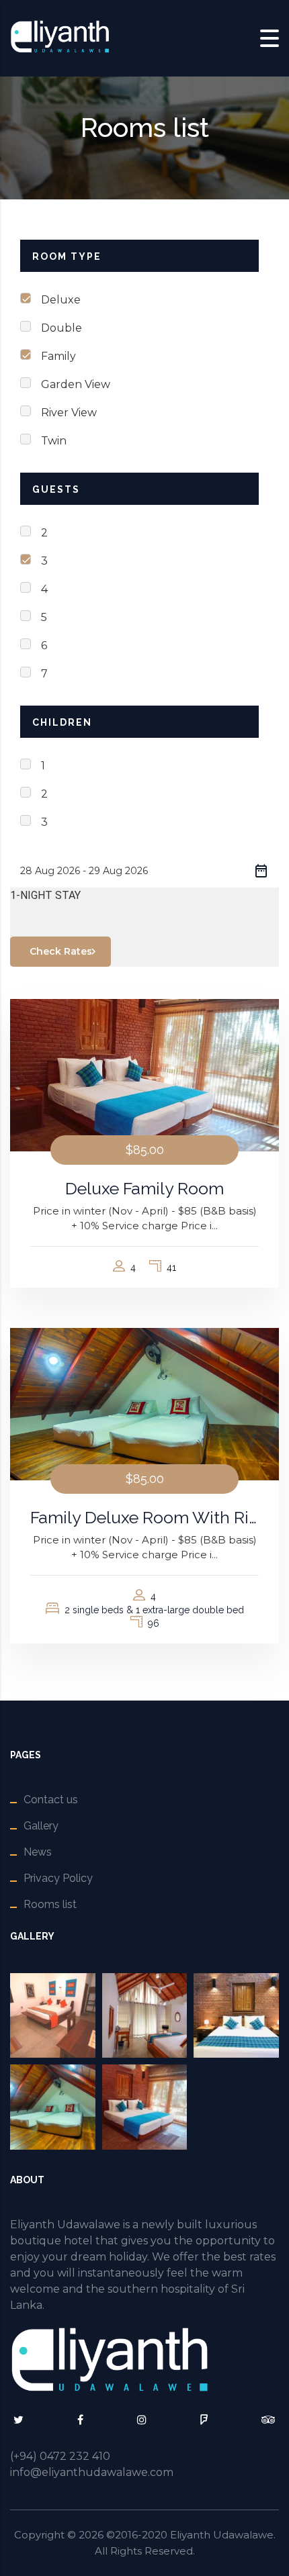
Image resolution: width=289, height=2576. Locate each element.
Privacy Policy (58, 1878)
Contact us (51, 1800)
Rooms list (50, 1904)
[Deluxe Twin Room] (236, 2016)
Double (61, 328)
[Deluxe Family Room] (145, 2107)
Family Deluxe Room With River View (144, 1517)
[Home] (60, 37)
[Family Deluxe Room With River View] (53, 2107)
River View (69, 413)
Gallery (41, 1826)
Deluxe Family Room (144, 1188)
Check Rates (61, 951)
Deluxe (61, 300)
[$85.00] (144, 1074)
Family (58, 356)
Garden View (76, 384)
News (38, 1852)
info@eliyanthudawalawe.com (92, 2472)
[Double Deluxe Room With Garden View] (53, 2016)
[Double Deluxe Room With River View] (145, 2016)
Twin (54, 441)
